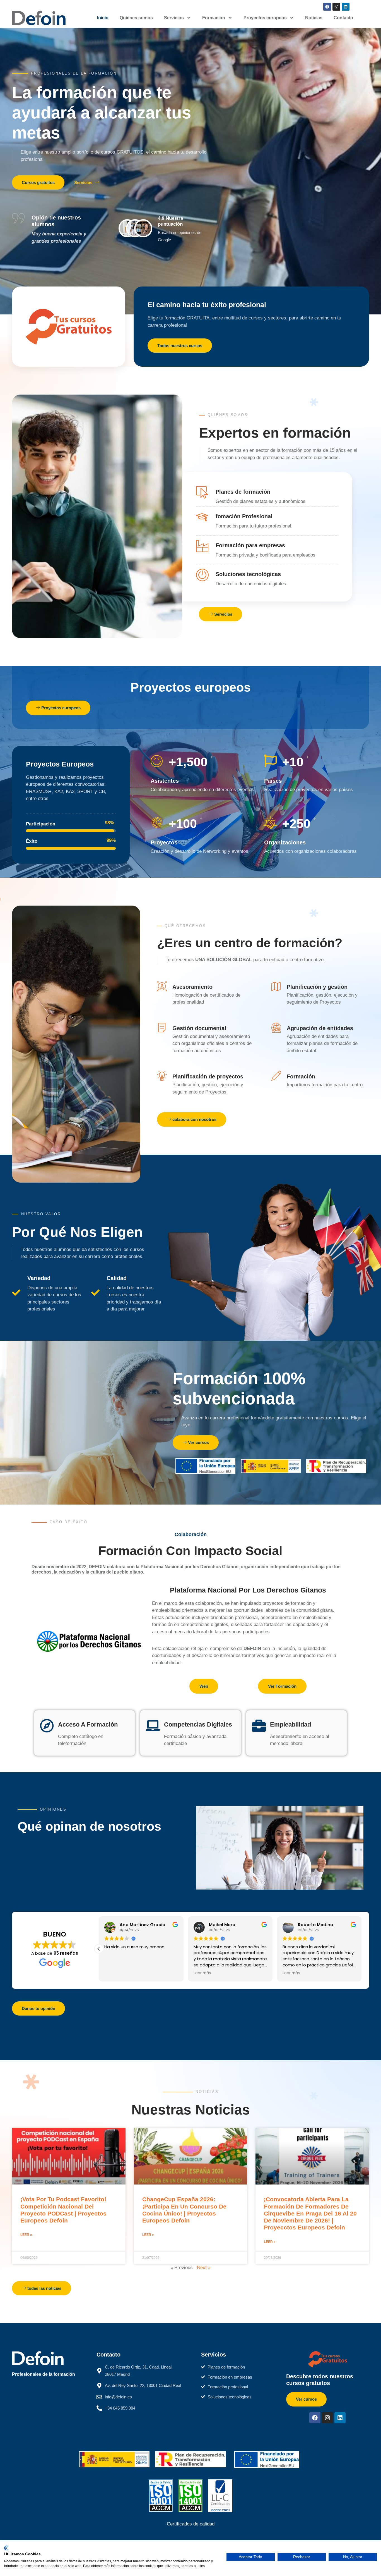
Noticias (314, 18)
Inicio (103, 18)
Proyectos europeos (265, 18)
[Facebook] (327, 7)
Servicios (174, 18)
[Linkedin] (346, 7)
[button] (99, 1949)
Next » (204, 2268)
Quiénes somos (136, 18)
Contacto (343, 18)
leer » (26, 2235)
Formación (214, 18)
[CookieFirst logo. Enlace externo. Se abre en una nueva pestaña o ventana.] (6, 2548)
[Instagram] (336, 7)
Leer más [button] (202, 1973)
